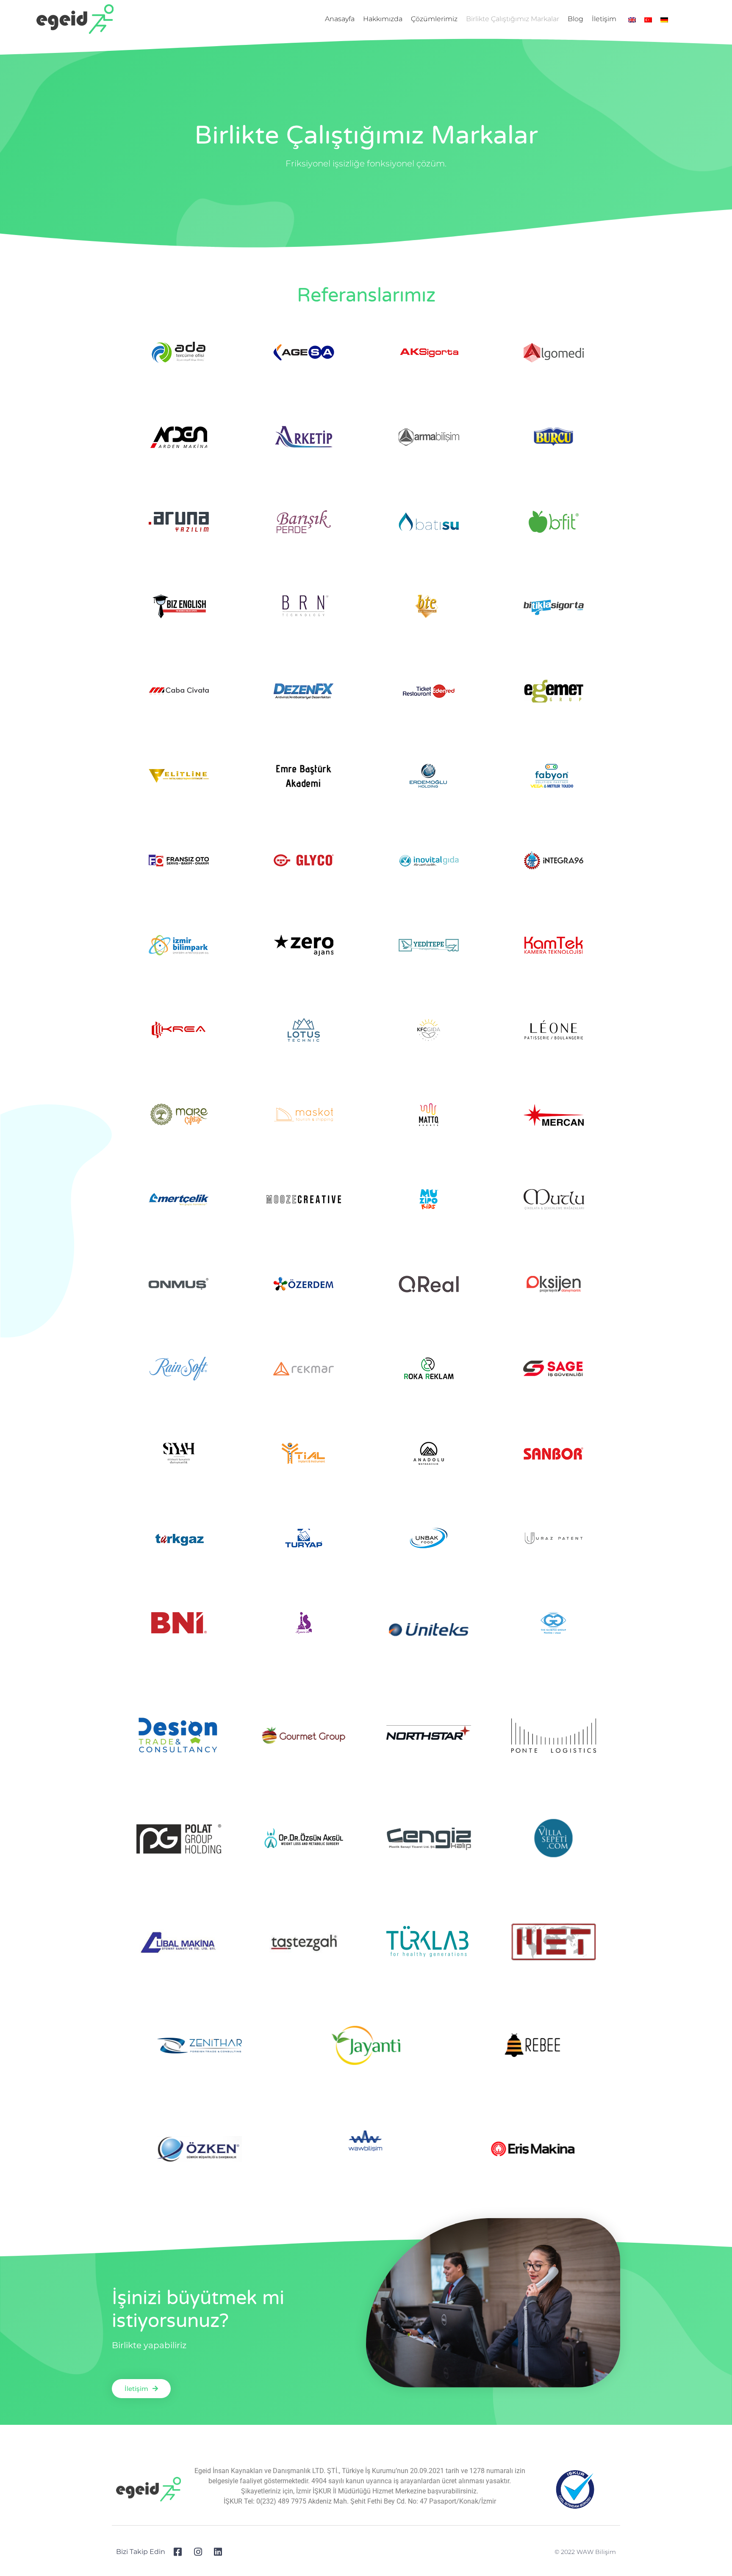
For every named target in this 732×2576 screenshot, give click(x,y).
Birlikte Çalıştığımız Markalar (513, 19)
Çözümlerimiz (434, 19)
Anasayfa (340, 19)
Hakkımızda (383, 19)
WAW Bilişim (596, 2552)
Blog (575, 19)
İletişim (604, 19)
